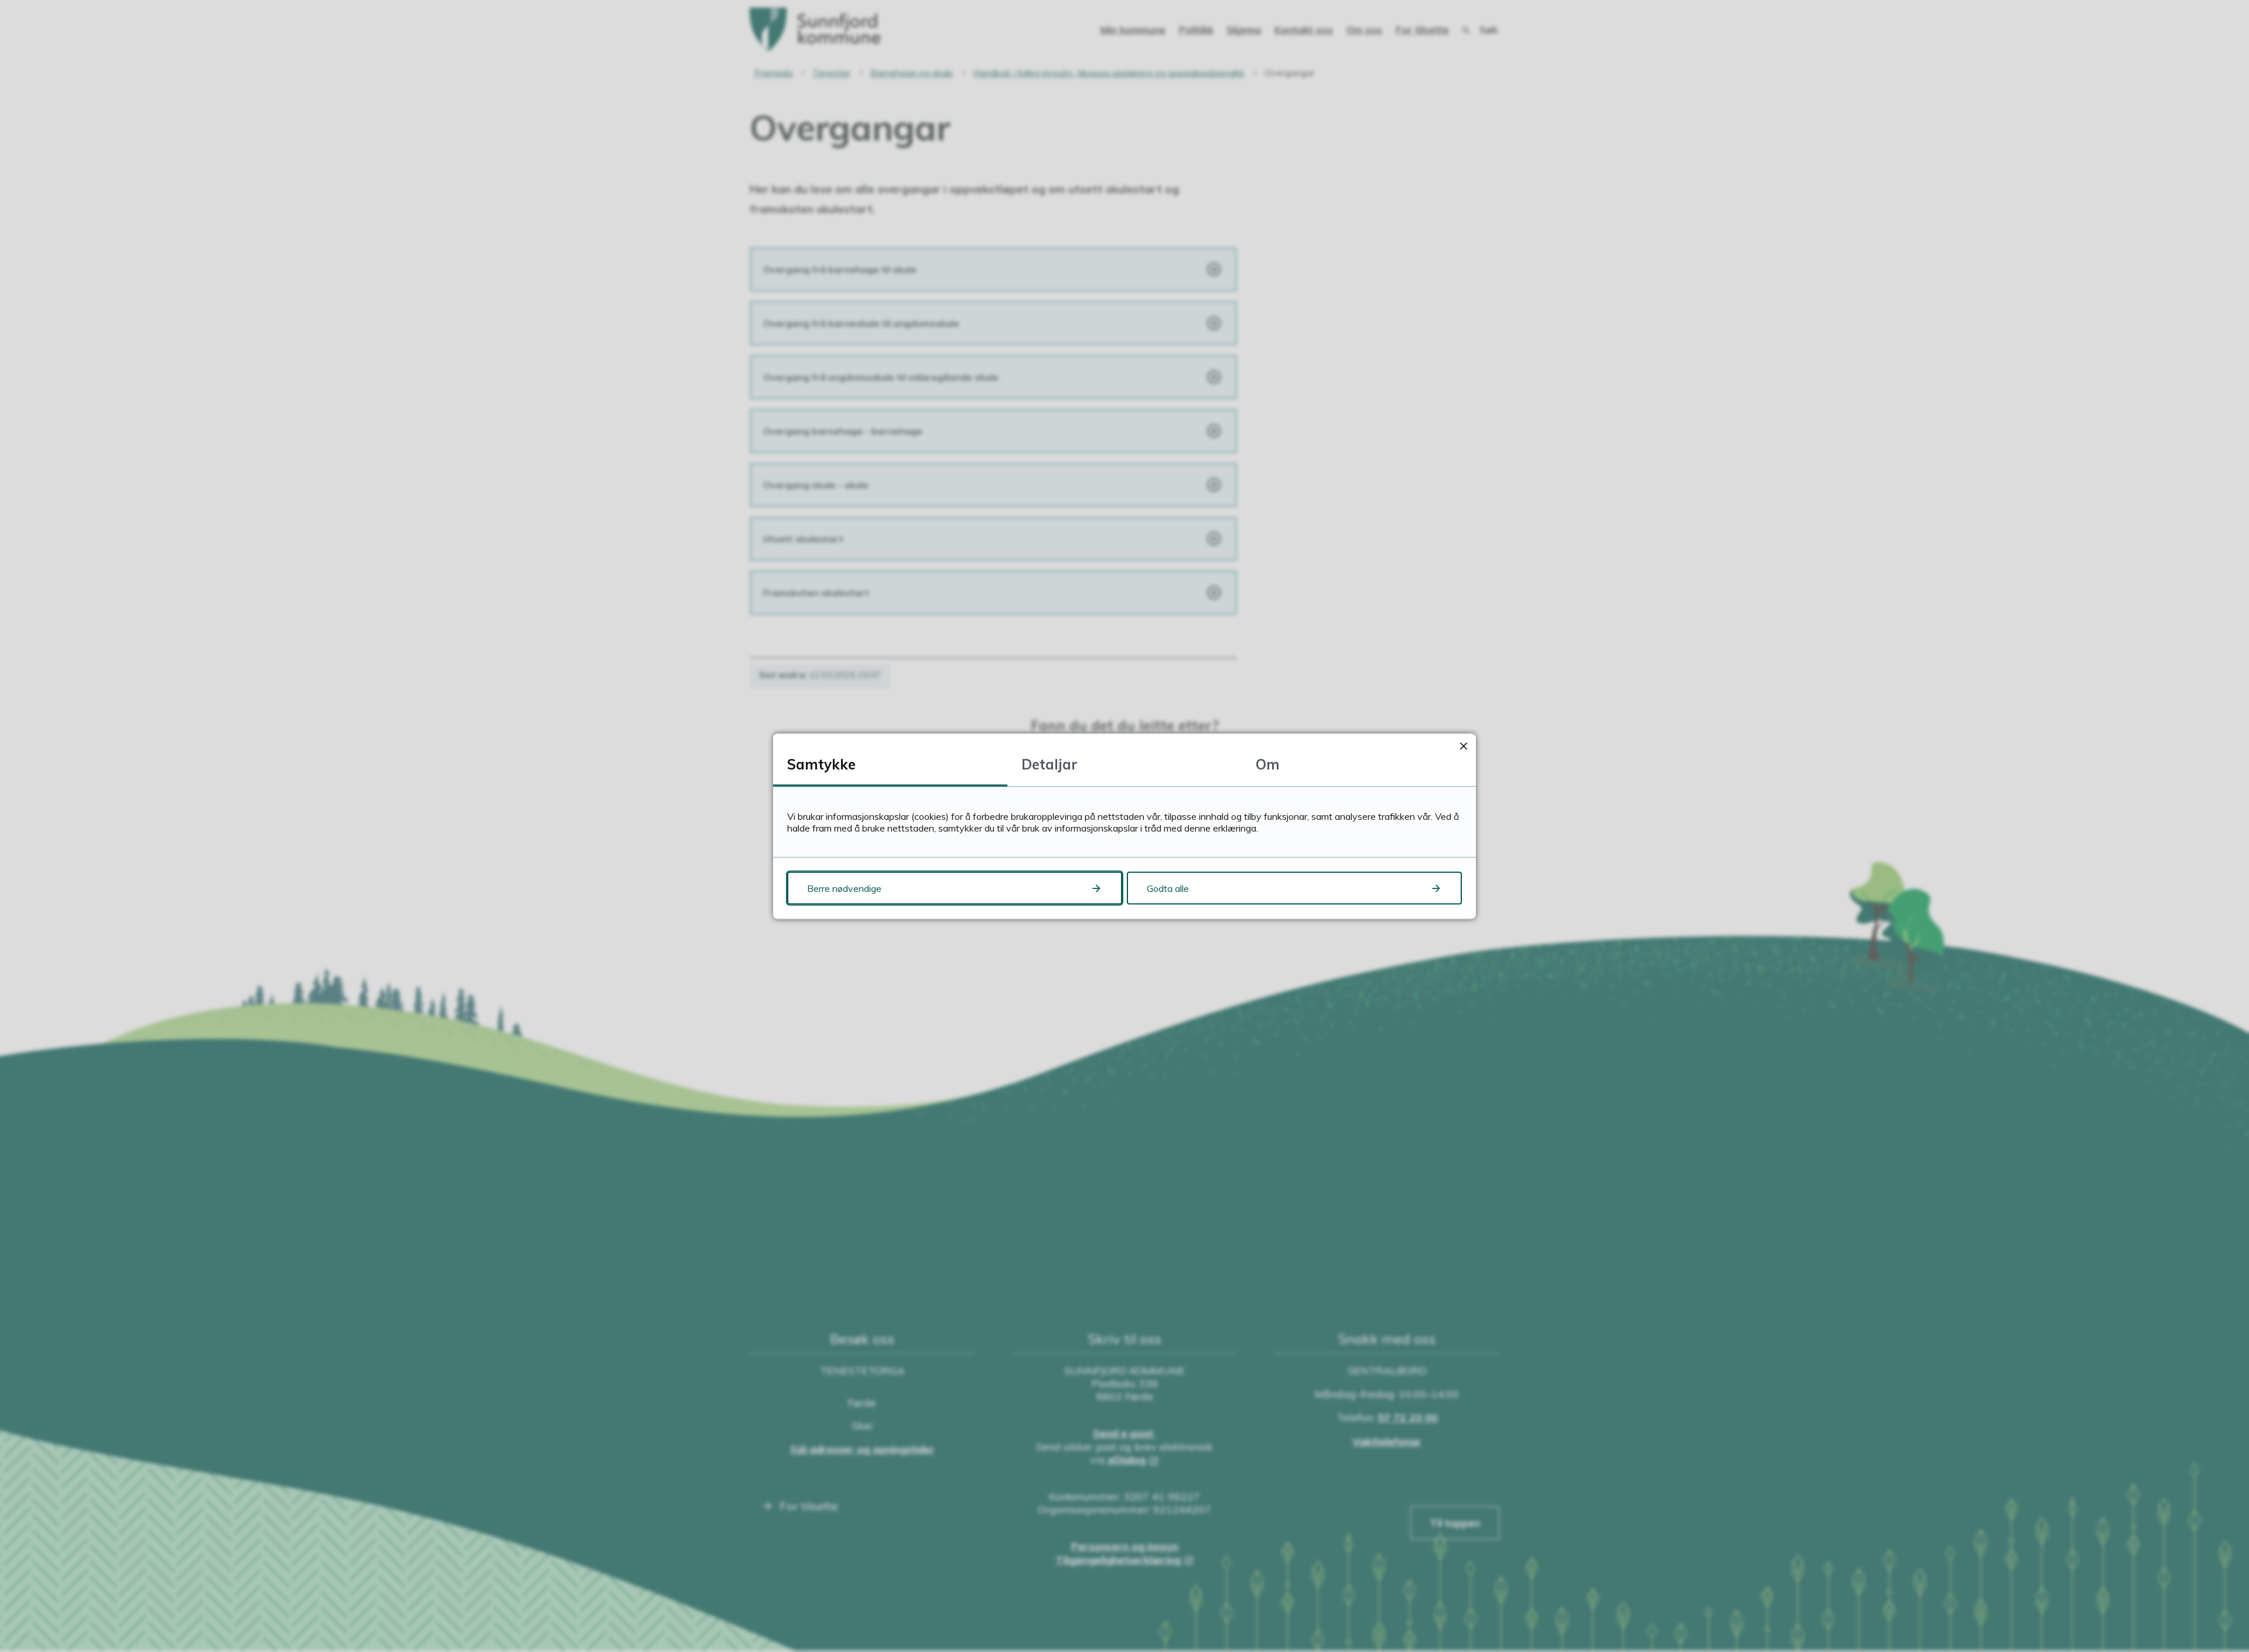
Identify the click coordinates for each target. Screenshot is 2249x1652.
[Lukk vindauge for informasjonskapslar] (1463, 746)
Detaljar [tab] (1050, 764)
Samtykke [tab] (821, 764)
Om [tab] (1268, 764)
